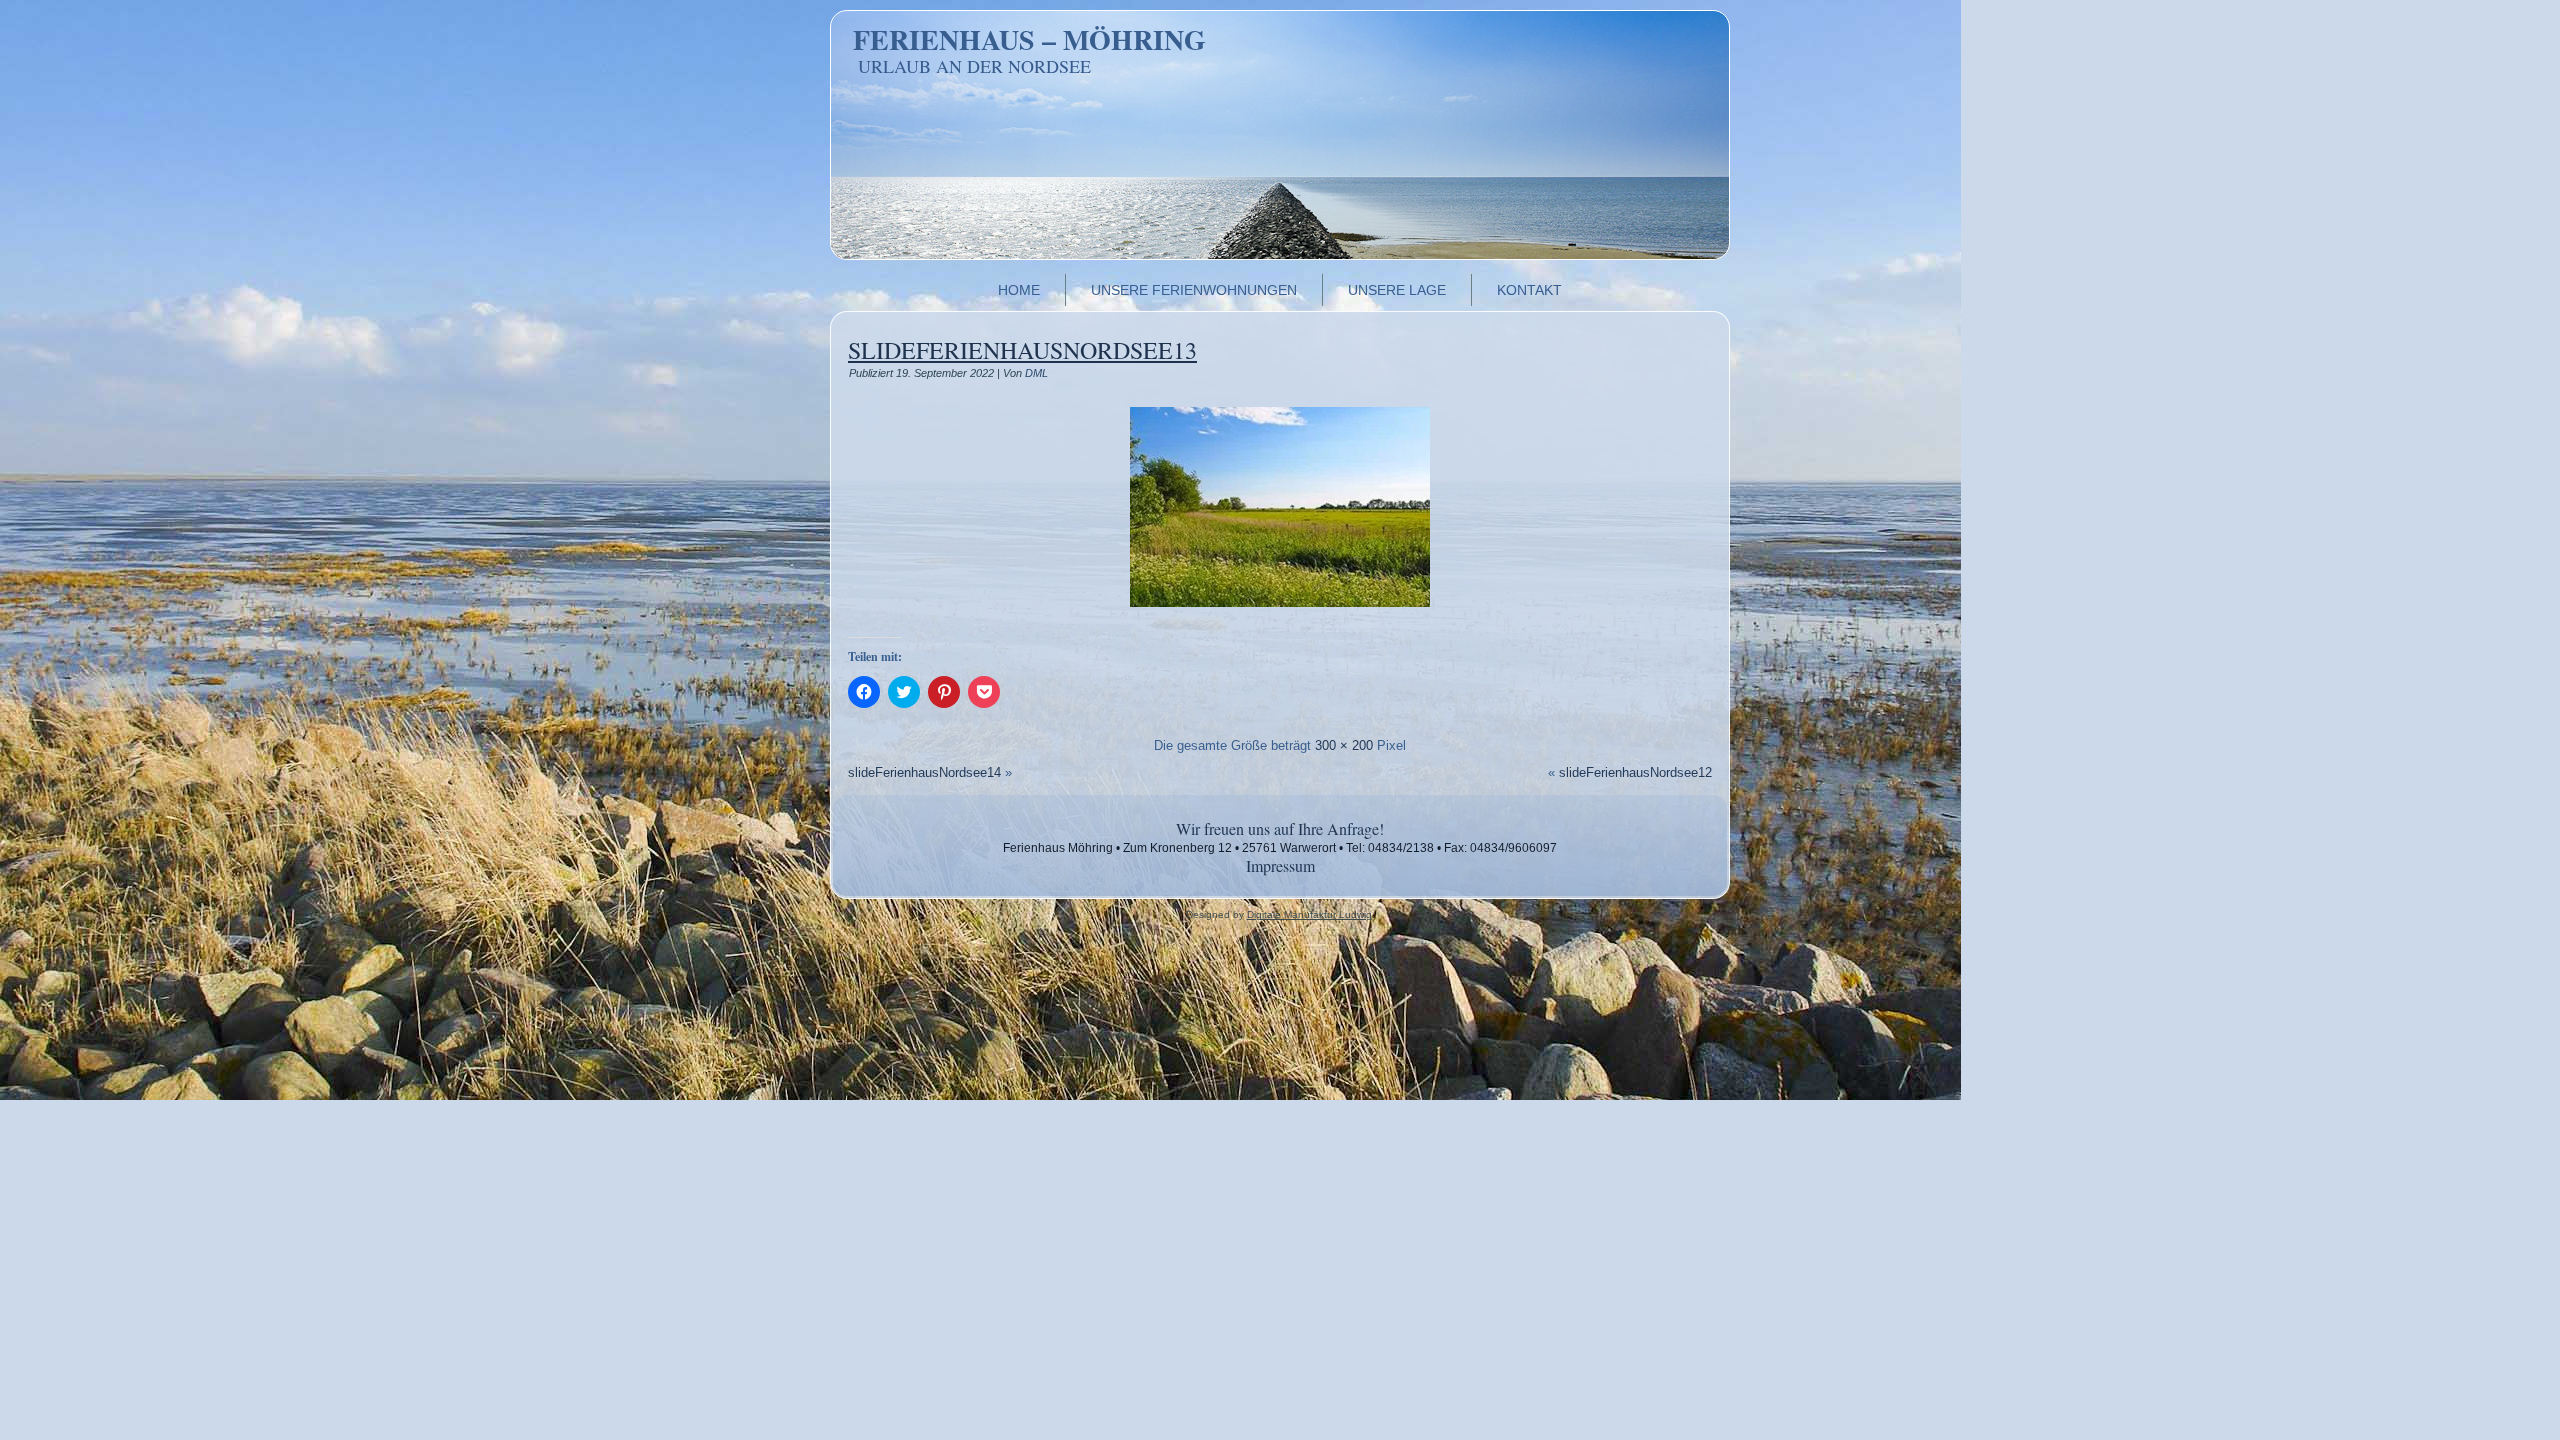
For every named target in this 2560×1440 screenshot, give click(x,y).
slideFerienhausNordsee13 (1022, 350)
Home (1019, 290)
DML (1036, 373)
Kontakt (1529, 290)
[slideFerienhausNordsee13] (1280, 617)
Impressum (1280, 865)
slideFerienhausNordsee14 (924, 772)
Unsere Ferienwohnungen (1194, 290)
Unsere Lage (1397, 290)
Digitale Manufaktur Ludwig (1309, 914)
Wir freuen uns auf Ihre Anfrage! (1280, 828)
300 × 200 (1344, 745)
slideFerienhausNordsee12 (1635, 772)
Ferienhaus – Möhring (1029, 39)
